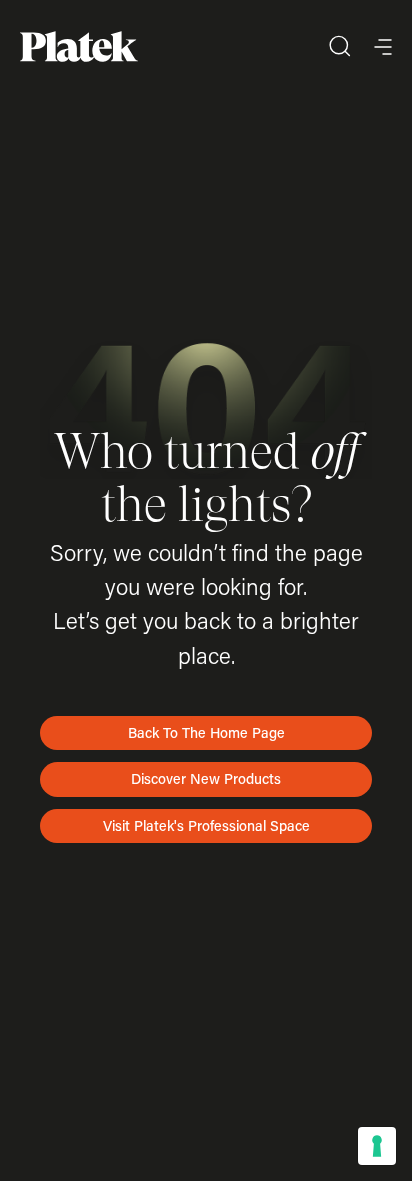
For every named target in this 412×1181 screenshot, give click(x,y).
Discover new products (206, 778)
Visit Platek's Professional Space (206, 825)
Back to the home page (206, 732)
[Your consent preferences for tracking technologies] (377, 1146)
